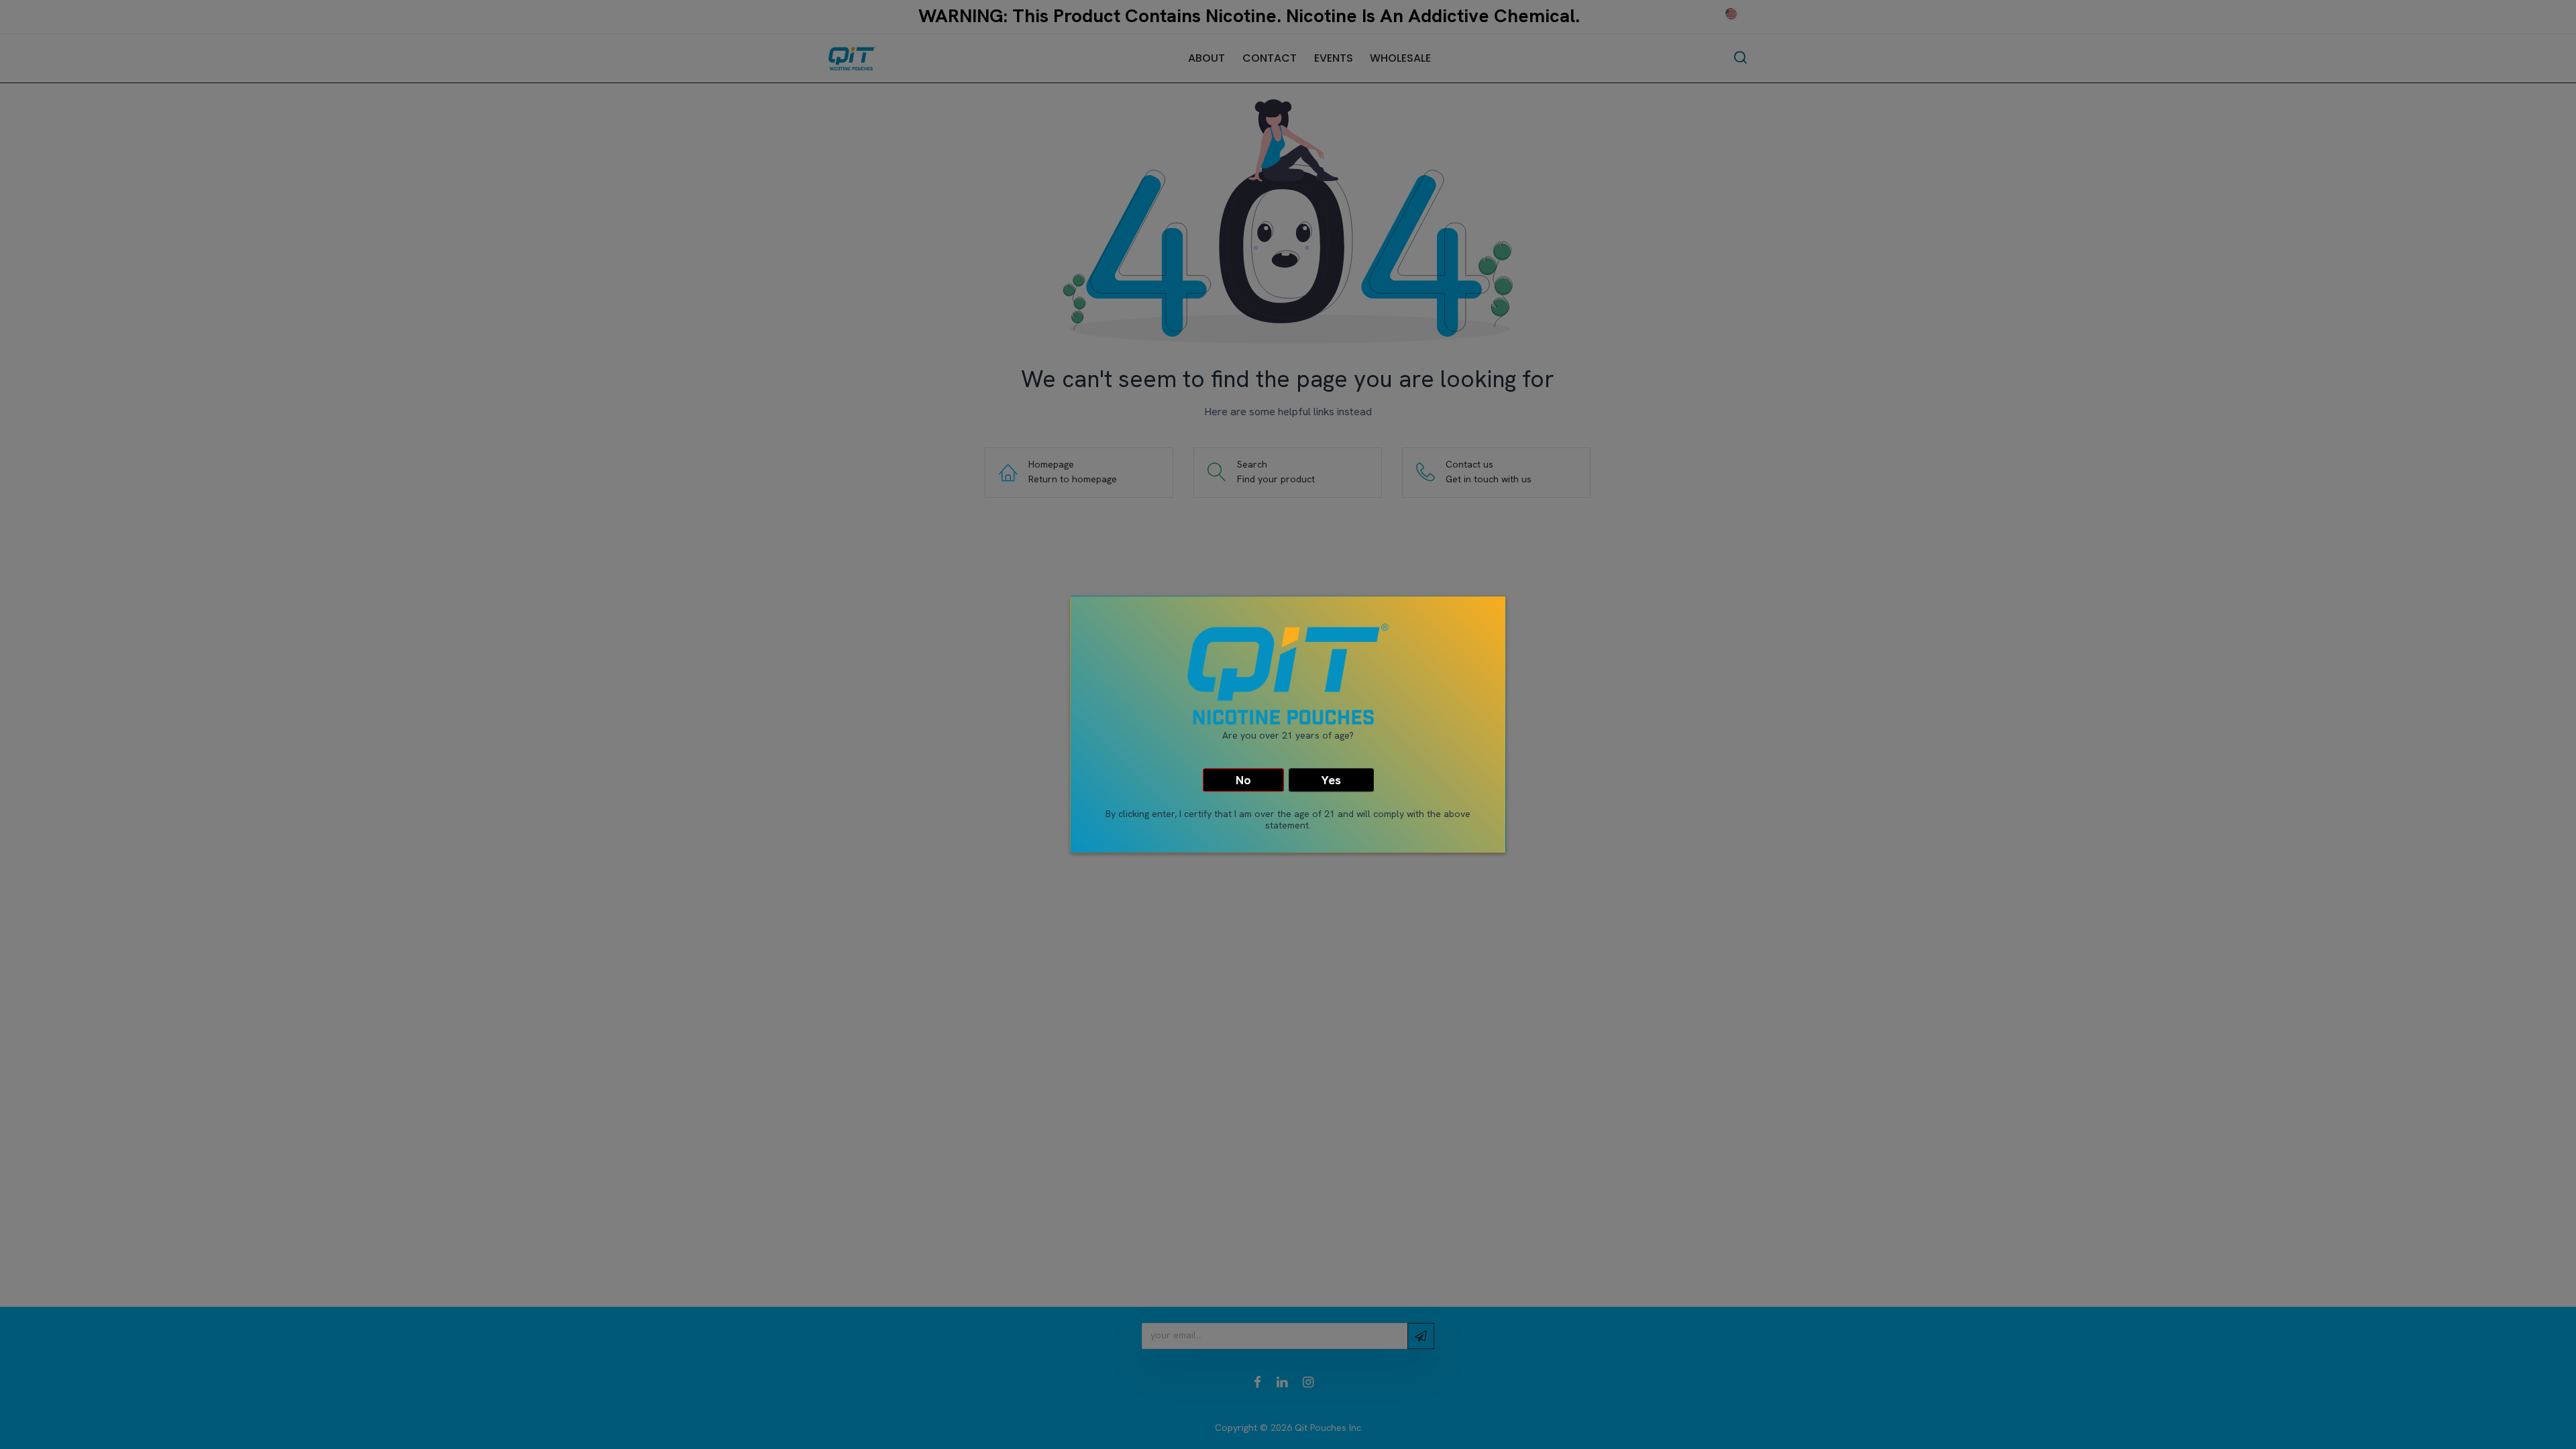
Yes (1331, 780)
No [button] (1243, 780)
